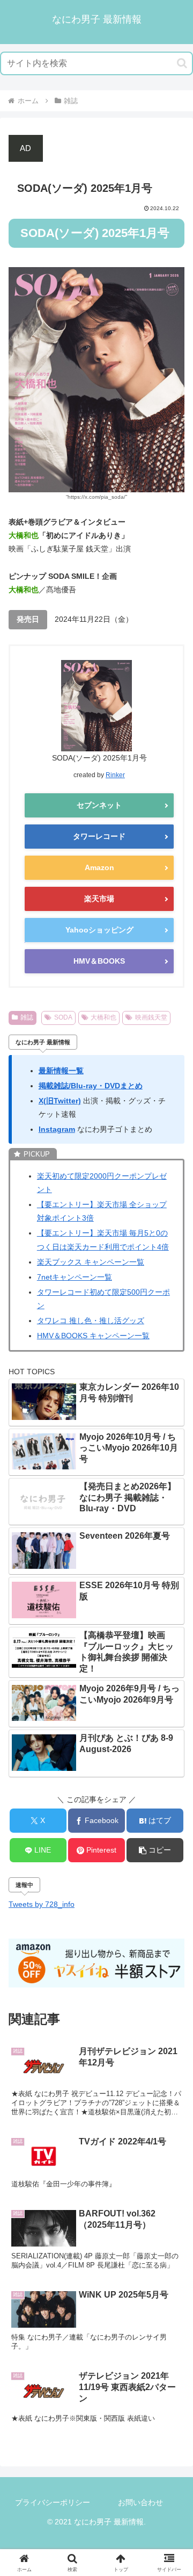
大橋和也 (103, 1017)
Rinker (115, 775)
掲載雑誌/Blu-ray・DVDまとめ (91, 1086)
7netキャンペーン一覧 (75, 1277)
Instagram (57, 1129)
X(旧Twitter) (60, 1101)
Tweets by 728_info (42, 1904)
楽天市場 (99, 899)
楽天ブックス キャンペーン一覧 (91, 1262)
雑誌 (27, 1017)
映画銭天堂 (151, 1017)
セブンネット (99, 805)
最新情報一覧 (61, 1071)
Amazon (99, 867)
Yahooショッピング (99, 930)
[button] (182, 63)
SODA (63, 1017)
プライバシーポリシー (53, 2502)
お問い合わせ (140, 2502)
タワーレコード (99, 836)
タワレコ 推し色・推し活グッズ (91, 1321)
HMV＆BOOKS (99, 961)
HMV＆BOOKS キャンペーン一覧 (93, 1336)
